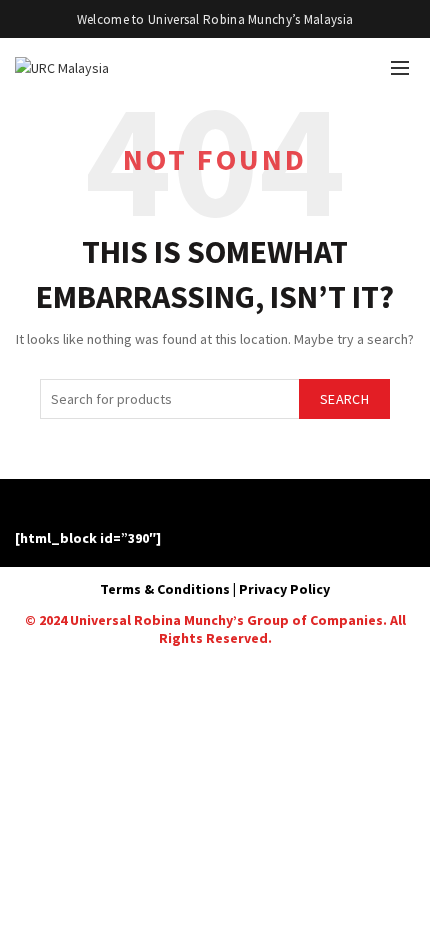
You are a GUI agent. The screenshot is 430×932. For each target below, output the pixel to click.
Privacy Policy (284, 589)
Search (344, 399)
